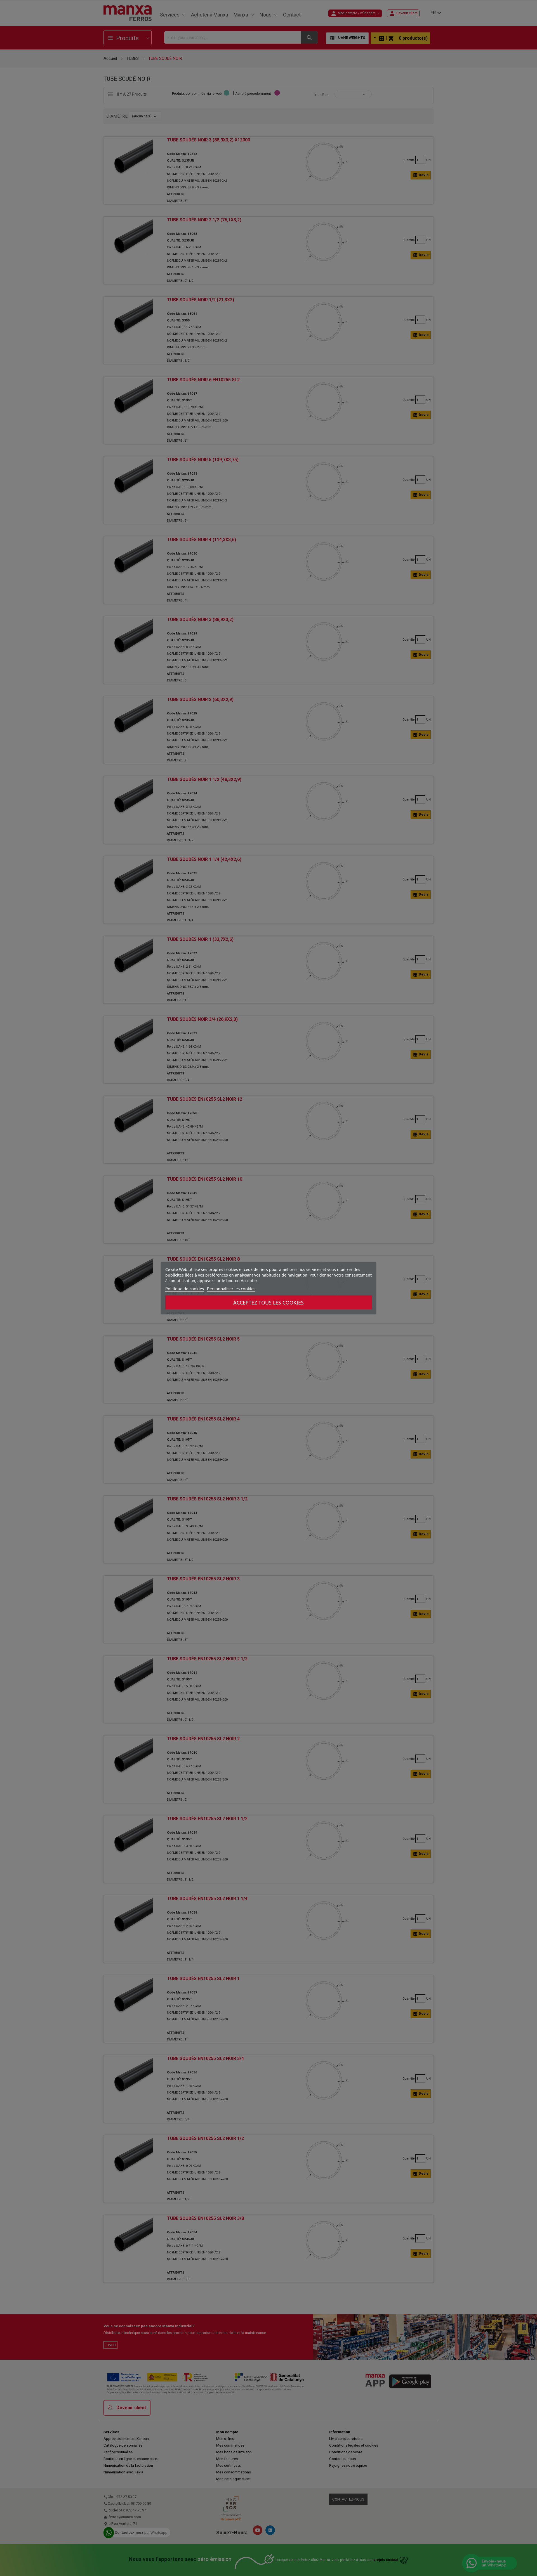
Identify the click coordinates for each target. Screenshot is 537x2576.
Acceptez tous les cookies (268, 1303)
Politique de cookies (185, 1289)
